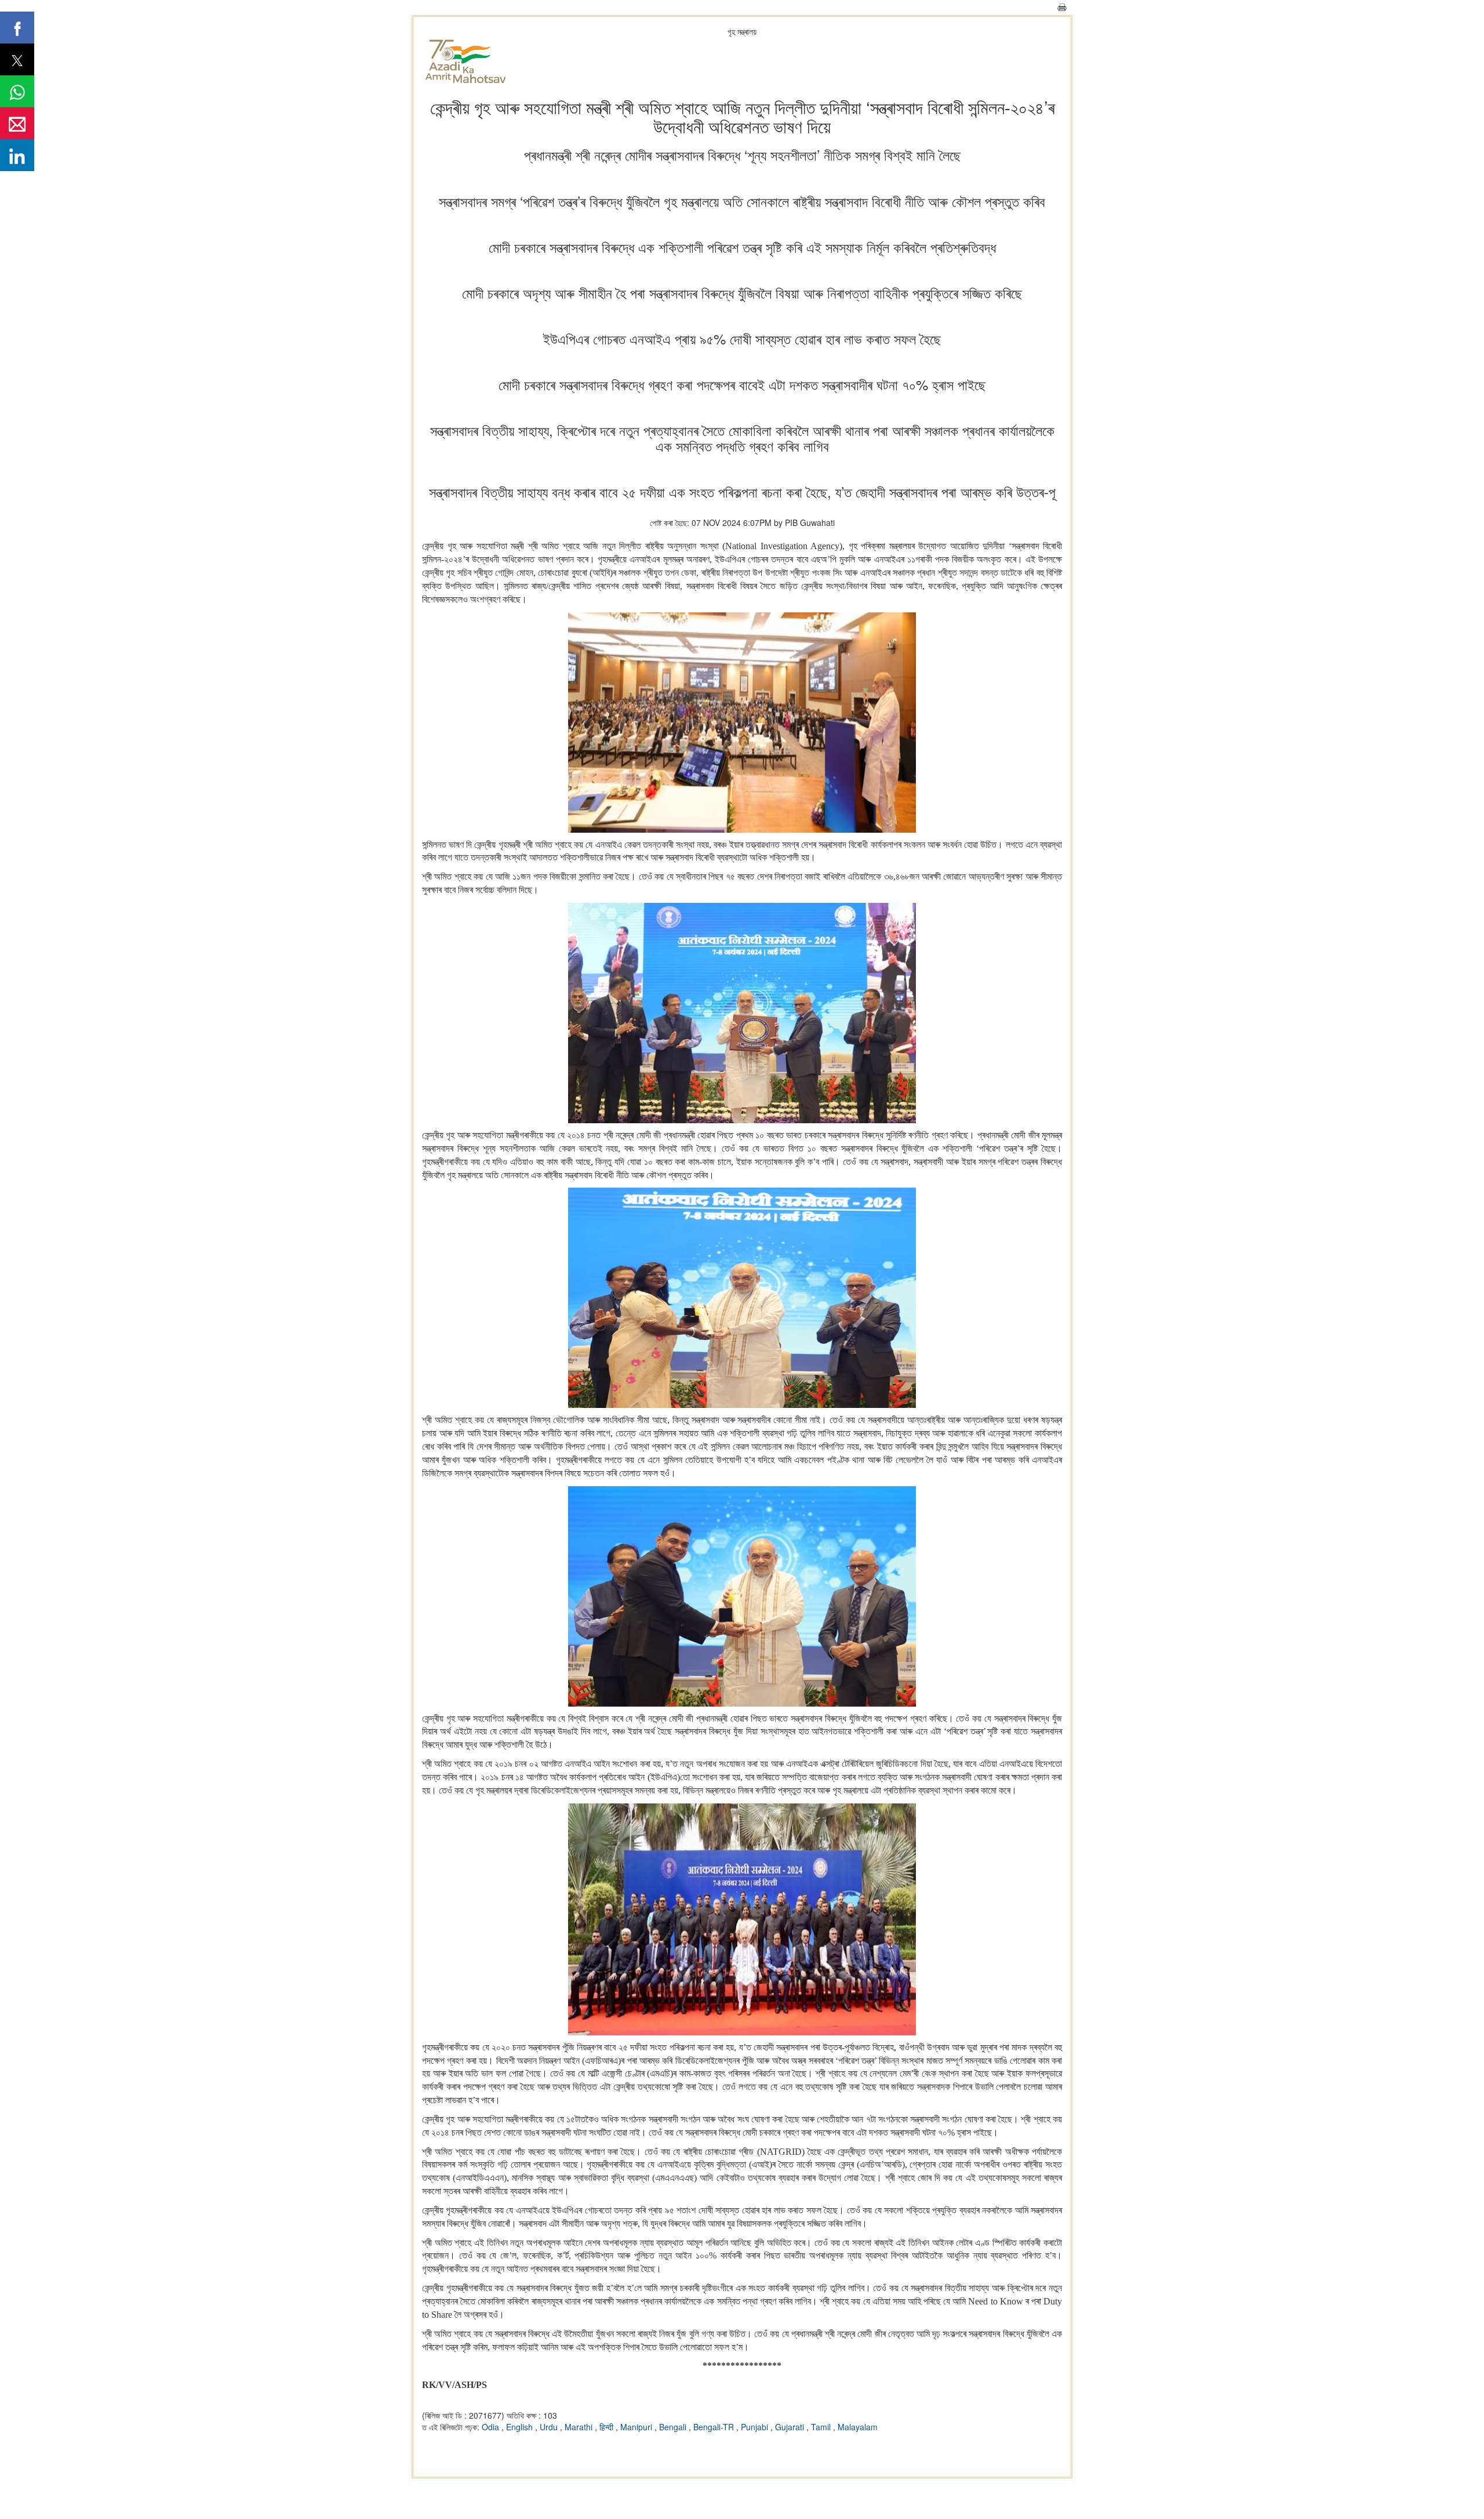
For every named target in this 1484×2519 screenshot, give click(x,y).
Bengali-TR (715, 2427)
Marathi (580, 2427)
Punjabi (756, 2427)
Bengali (674, 2427)
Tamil (822, 2427)
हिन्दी (608, 2427)
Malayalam (858, 2427)
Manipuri (637, 2427)
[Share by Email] (17, 123)
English (521, 2427)
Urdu (550, 2427)
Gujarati (791, 2427)
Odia (492, 2427)
